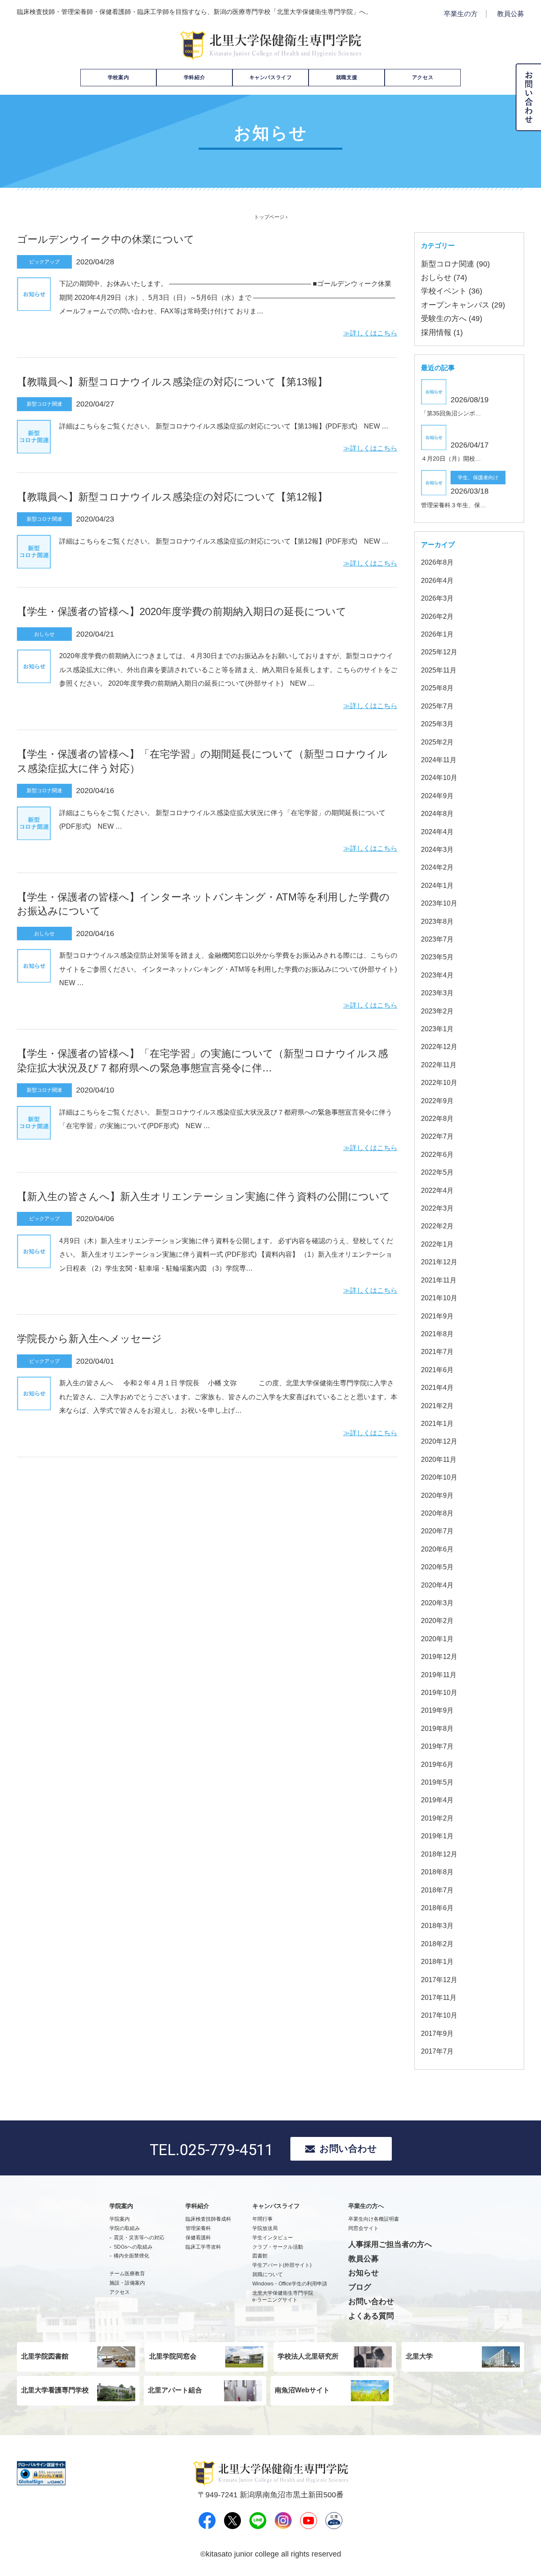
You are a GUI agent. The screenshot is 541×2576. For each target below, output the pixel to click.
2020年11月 (439, 1460)
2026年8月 (437, 562)
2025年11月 (439, 670)
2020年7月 (437, 1531)
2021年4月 (437, 1388)
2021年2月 (437, 1406)
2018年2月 (437, 1944)
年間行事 (262, 2219)
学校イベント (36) (452, 291)
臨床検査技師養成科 (208, 2219)
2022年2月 (437, 1226)
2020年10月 (439, 1477)
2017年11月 (439, 1998)
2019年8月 (437, 1729)
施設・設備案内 (127, 2283)
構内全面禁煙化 (131, 2256)
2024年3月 (437, 850)
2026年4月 (437, 581)
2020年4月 (437, 1585)
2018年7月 (437, 1890)
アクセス (423, 77)
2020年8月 (437, 1513)
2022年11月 (439, 1065)
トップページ (269, 217)
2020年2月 (437, 1621)
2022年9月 (437, 1101)
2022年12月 (439, 1047)
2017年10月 (439, 2015)
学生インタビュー (273, 2238)
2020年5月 (437, 1567)
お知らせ (363, 2273)
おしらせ (44, 634)
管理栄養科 (198, 2228)
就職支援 (347, 77)
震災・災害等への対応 (139, 2238)
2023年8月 (437, 921)
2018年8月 (437, 1872)
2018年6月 (437, 1908)
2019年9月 (437, 1710)
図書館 (260, 2256)
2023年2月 (437, 1011)
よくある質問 (371, 2316)
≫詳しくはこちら (370, 333)
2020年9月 (437, 1495)
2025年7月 (437, 706)
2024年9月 (437, 796)
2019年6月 (437, 1764)
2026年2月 (437, 617)
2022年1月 (437, 1244)
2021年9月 (437, 1316)
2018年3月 (437, 1926)
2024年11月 (439, 760)
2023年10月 (439, 903)
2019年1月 (437, 1836)
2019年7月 (437, 1746)
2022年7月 (437, 1136)
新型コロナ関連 (44, 404)
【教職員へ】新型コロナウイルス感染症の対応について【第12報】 (172, 497)
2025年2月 (437, 742)
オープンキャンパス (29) (463, 305)
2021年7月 (437, 1352)
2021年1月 (437, 1424)
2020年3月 (437, 1603)
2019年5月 (437, 1782)
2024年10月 (439, 778)
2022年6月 (437, 1155)
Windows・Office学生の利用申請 (290, 2284)
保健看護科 (198, 2238)
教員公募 (511, 14)
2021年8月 (437, 1334)
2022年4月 (437, 1191)
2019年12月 (439, 1657)
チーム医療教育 (127, 2274)
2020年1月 (437, 1639)
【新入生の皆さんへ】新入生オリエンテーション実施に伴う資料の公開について (204, 1196)
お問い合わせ (348, 2149)
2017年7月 (437, 2051)
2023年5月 (437, 957)
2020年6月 (437, 1549)
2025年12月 (439, 652)
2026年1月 (437, 634)
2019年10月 (439, 1693)
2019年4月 (437, 1800)
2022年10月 (439, 1083)
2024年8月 (437, 814)
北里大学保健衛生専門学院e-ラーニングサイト (283, 2297)
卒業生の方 (461, 14)
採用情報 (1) (442, 332)
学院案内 (120, 2219)
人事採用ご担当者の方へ (390, 2244)
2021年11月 (439, 1280)
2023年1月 (437, 1029)
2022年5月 (437, 1172)
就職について (268, 2274)
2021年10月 (439, 1298)
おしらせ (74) (444, 277)
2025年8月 (437, 688)
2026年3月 (437, 598)
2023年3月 (437, 993)
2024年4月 (437, 832)
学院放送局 (265, 2228)
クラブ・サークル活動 (278, 2247)
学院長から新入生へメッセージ (89, 1339)
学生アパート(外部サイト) (282, 2265)
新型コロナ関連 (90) (455, 264)
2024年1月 (437, 886)
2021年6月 (437, 1370)
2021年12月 (439, 1262)
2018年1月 (437, 1962)
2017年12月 (439, 1980)
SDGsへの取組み (133, 2247)
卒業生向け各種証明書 (374, 2219)
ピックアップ (44, 262)
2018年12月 (439, 1854)
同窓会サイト (363, 2228)
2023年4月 (437, 975)
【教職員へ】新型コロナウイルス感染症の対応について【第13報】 (172, 382)
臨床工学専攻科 (203, 2247)
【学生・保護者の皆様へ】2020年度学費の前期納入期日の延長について (182, 611)
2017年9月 (437, 2034)
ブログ (360, 2287)
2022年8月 (437, 1119)
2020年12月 (439, 1441)
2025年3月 (437, 724)
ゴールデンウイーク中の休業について (106, 239)
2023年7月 (437, 939)
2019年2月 (437, 1818)
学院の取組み (125, 2228)
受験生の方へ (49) (452, 319)
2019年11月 (439, 1675)
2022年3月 (437, 1208)
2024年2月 (437, 867)
